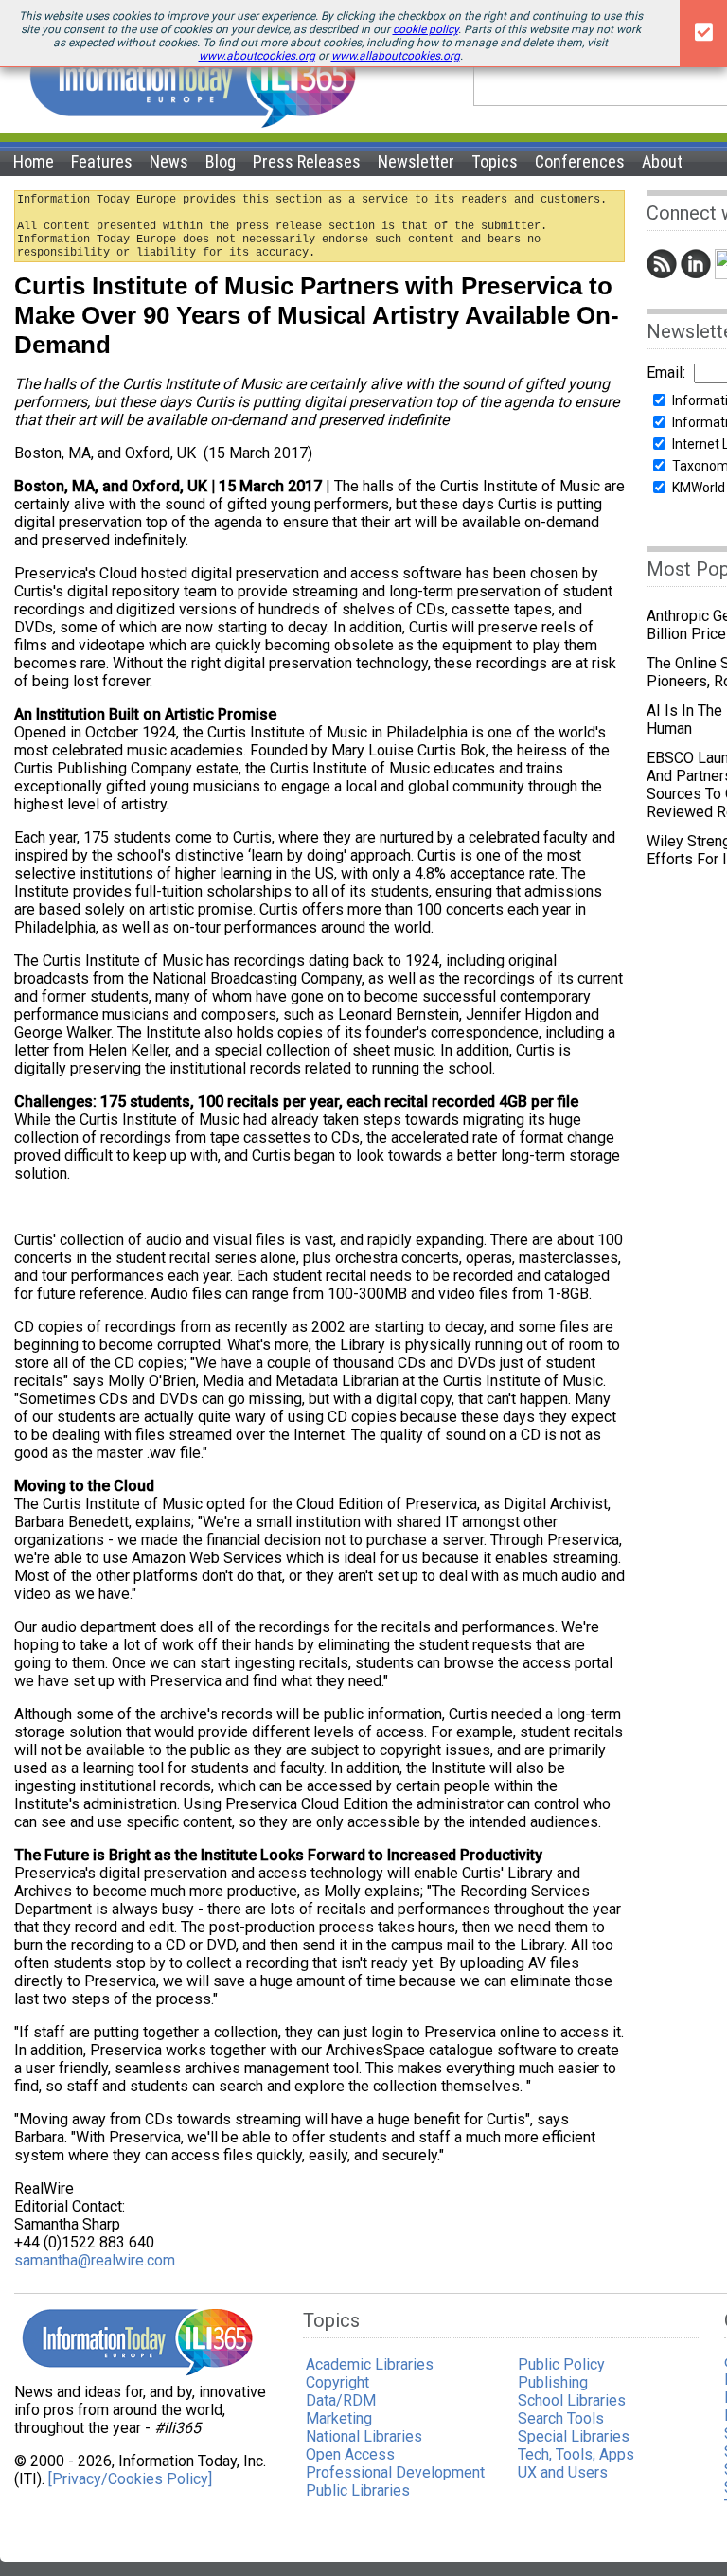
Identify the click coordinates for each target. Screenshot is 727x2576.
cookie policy (426, 29)
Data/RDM (341, 2400)
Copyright (337, 2382)
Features (102, 161)
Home (34, 161)
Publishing (553, 2382)
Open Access (350, 2454)
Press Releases (307, 161)
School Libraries (572, 2400)
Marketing (339, 2418)
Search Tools (561, 2418)
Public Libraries (358, 2490)
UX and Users (563, 2472)
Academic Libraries (370, 2364)
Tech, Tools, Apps (576, 2454)
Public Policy (561, 2364)
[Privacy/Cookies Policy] (130, 2479)
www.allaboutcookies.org (396, 56)
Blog (221, 161)
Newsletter (416, 161)
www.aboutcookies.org (257, 56)
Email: (666, 373)
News (169, 161)
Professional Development (395, 2472)
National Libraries (364, 2436)
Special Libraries (574, 2436)
